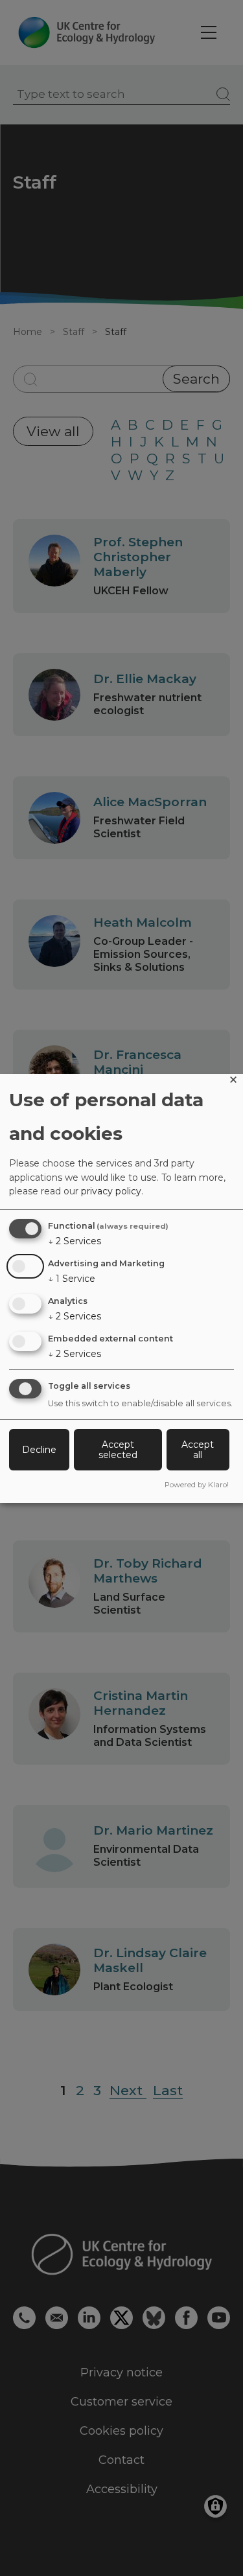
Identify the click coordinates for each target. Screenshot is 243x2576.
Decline (39, 1450)
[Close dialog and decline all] (233, 1082)
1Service (72, 1279)
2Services (75, 1241)
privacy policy (111, 1191)
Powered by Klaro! (197, 1485)
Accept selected (118, 1450)
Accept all (198, 1450)
